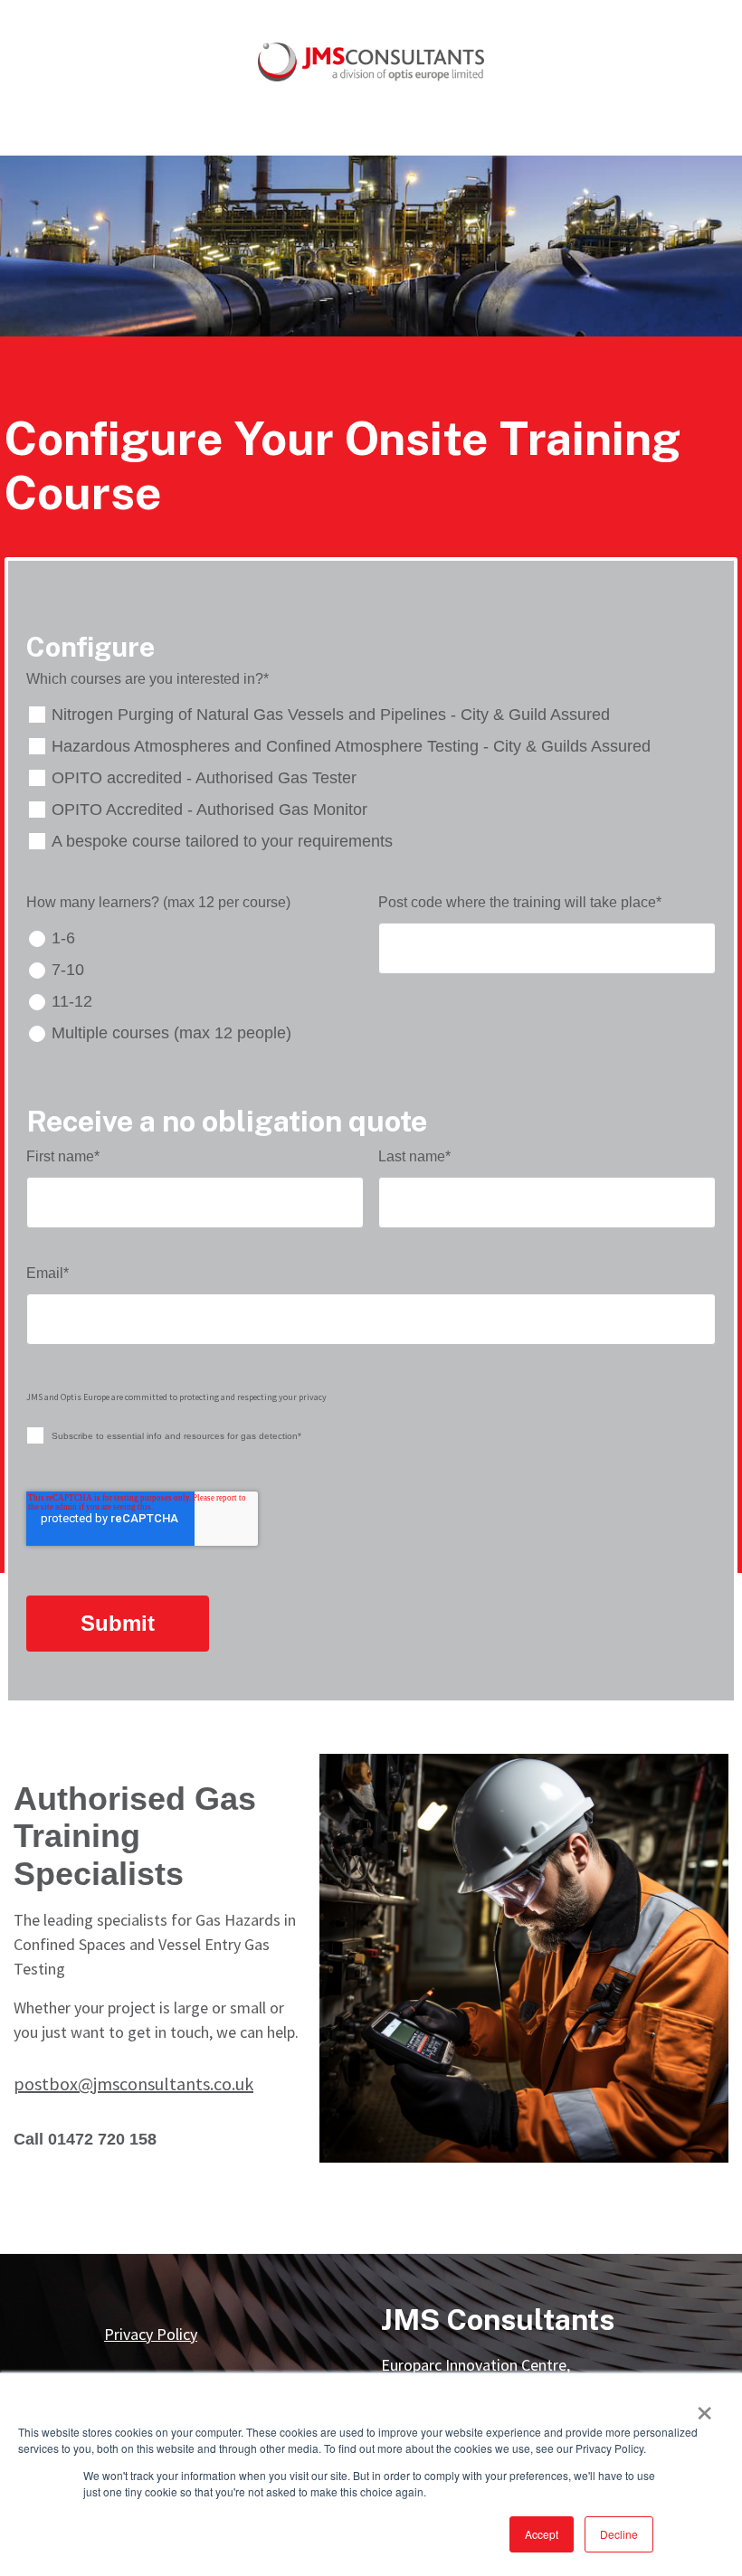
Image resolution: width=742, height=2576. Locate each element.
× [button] (704, 2407)
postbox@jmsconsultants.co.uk (133, 2084)
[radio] (195, 938)
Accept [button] (542, 2534)
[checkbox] (371, 778)
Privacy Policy (151, 2334)
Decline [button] (619, 2534)
